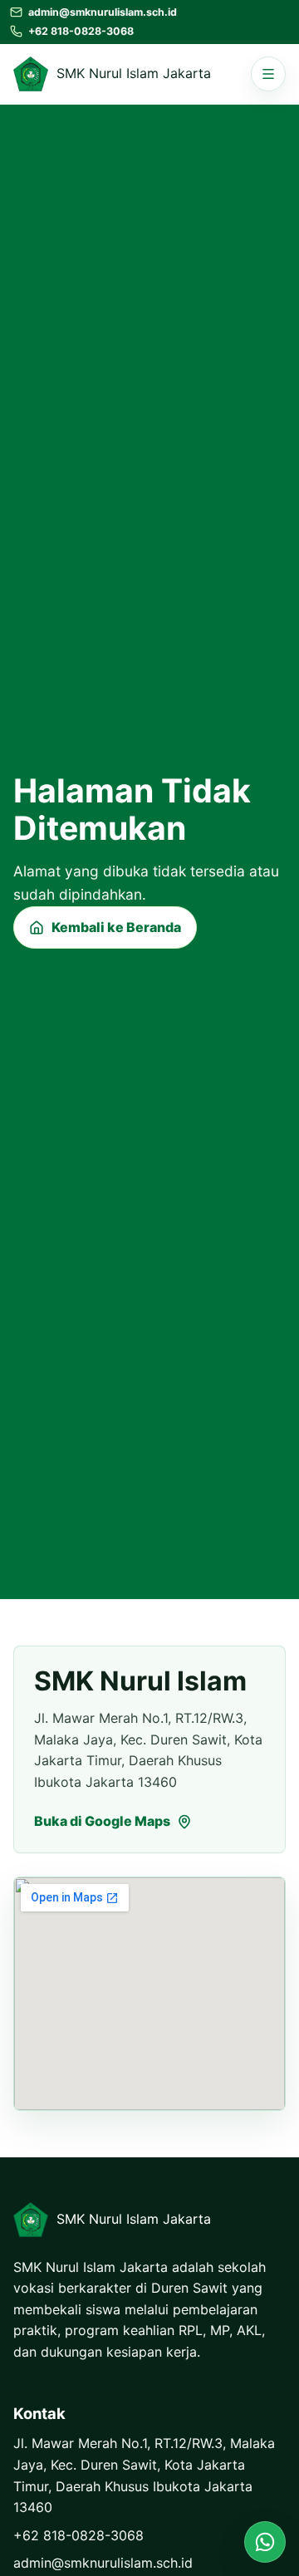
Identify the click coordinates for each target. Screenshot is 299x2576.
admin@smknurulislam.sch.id (103, 2563)
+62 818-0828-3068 (78, 2535)
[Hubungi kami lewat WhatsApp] (265, 2542)
